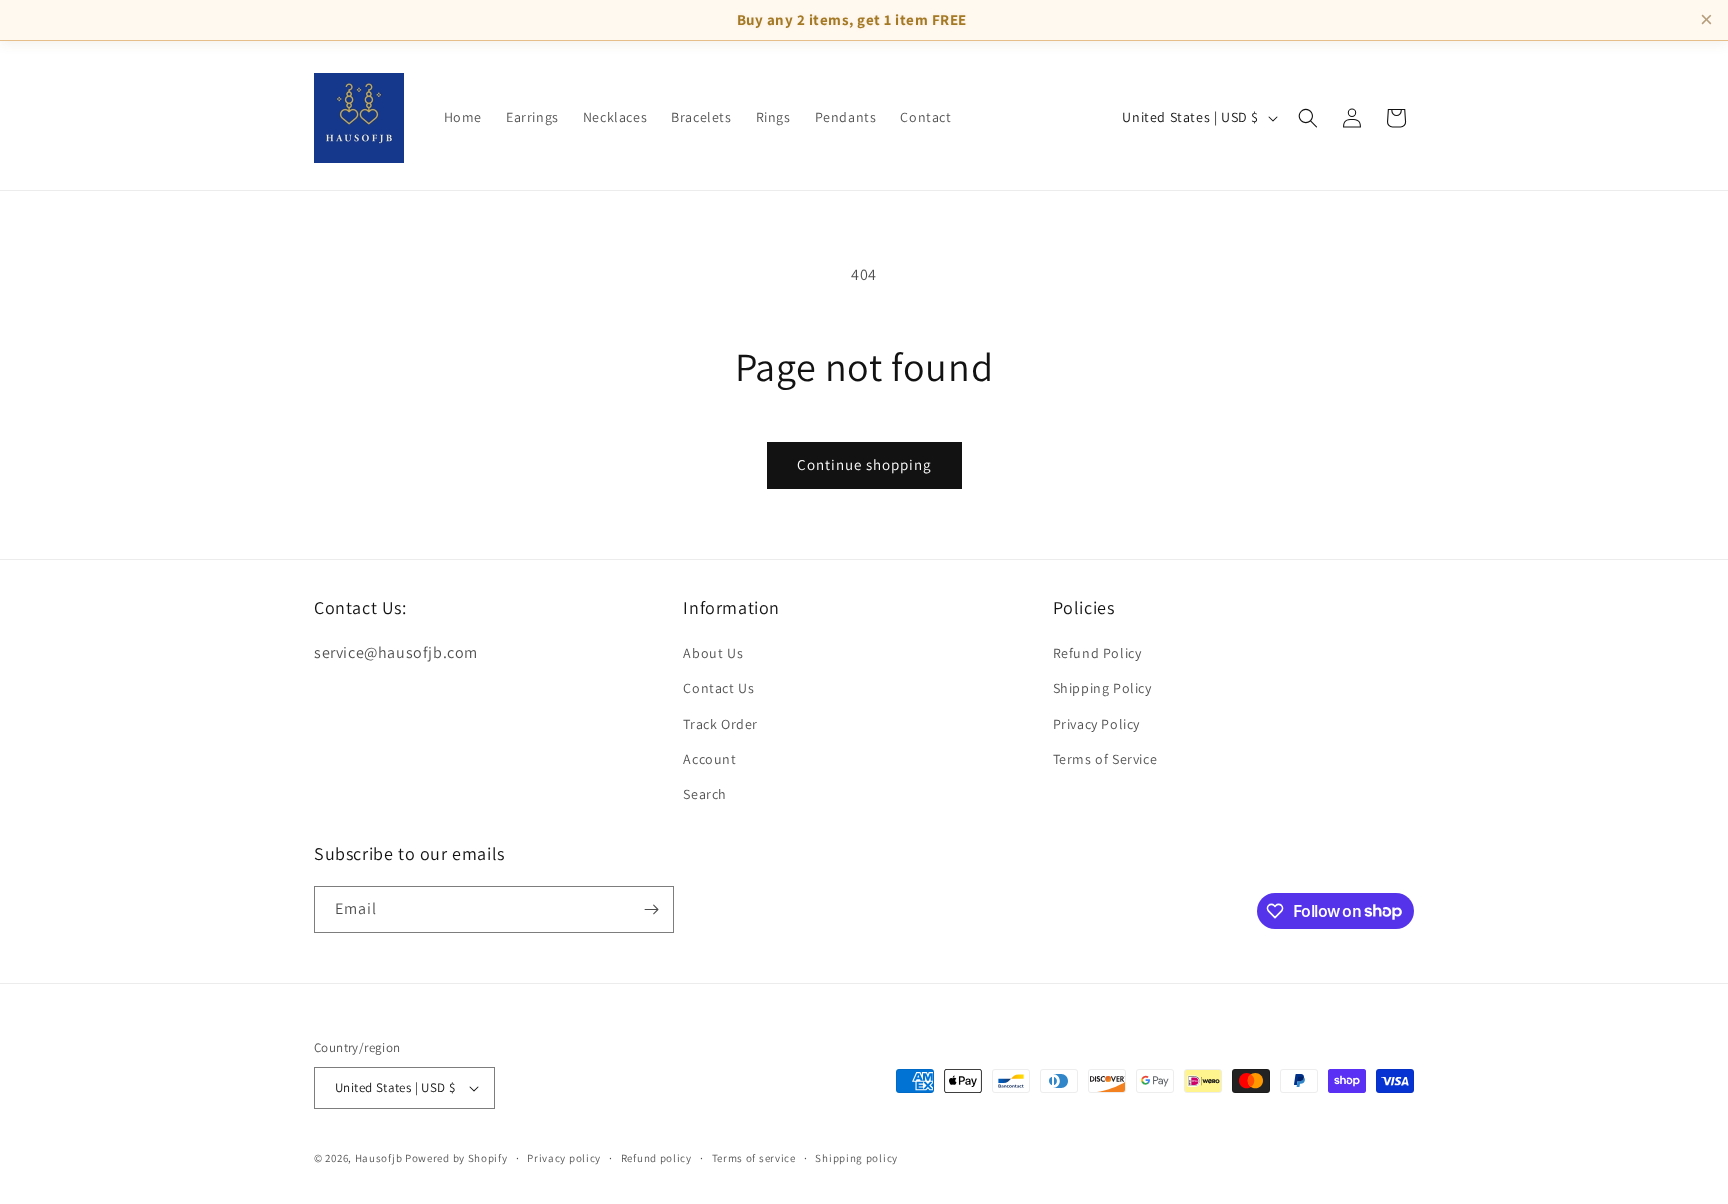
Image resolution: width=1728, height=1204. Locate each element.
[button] (1308, 118)
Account (709, 759)
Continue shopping (864, 464)
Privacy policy (564, 1158)
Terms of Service (1105, 759)
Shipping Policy (1102, 688)
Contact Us (718, 688)
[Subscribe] (651, 909)
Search (705, 794)
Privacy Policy (1096, 724)
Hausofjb (379, 1158)
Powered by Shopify (456, 1158)
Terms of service (754, 1158)
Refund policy (656, 1158)
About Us (713, 653)
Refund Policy (1097, 653)
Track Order (720, 724)
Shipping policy (856, 1158)
